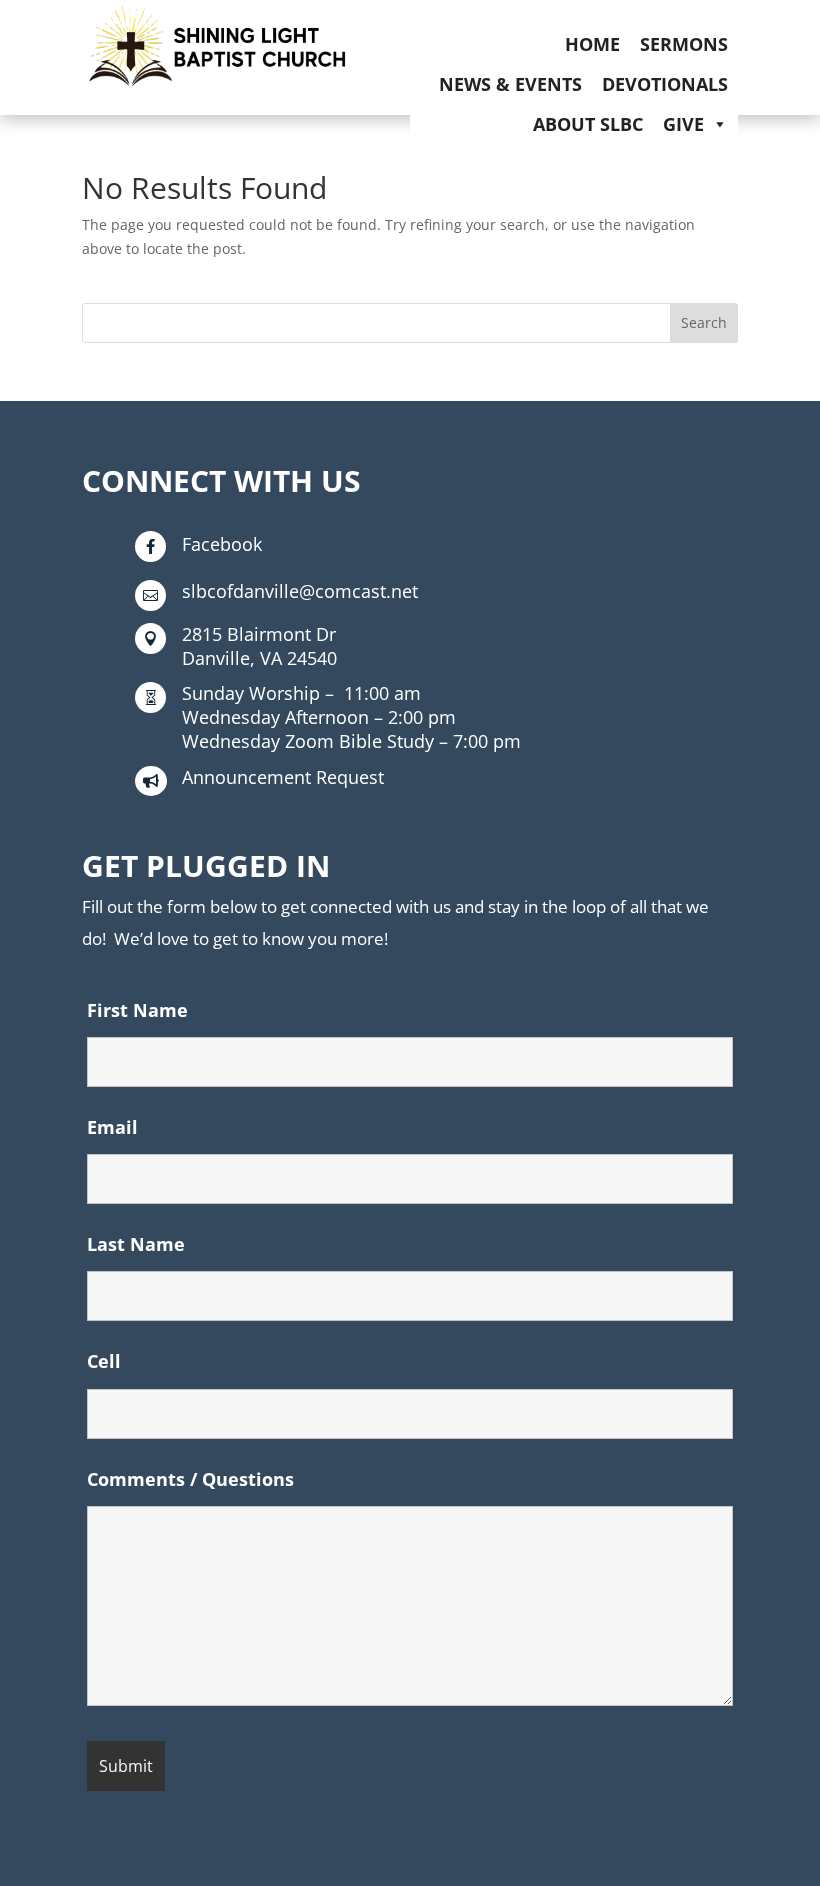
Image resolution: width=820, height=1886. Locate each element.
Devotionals (665, 84)
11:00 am (301, 693)
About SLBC (588, 124)
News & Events (510, 84)
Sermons (684, 44)
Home (592, 44)
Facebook (222, 544)
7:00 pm (351, 741)
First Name (137, 1010)
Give (683, 124)
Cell (104, 1361)
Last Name (136, 1244)
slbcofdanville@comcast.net (300, 591)
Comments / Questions (190, 1479)
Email (112, 1127)
